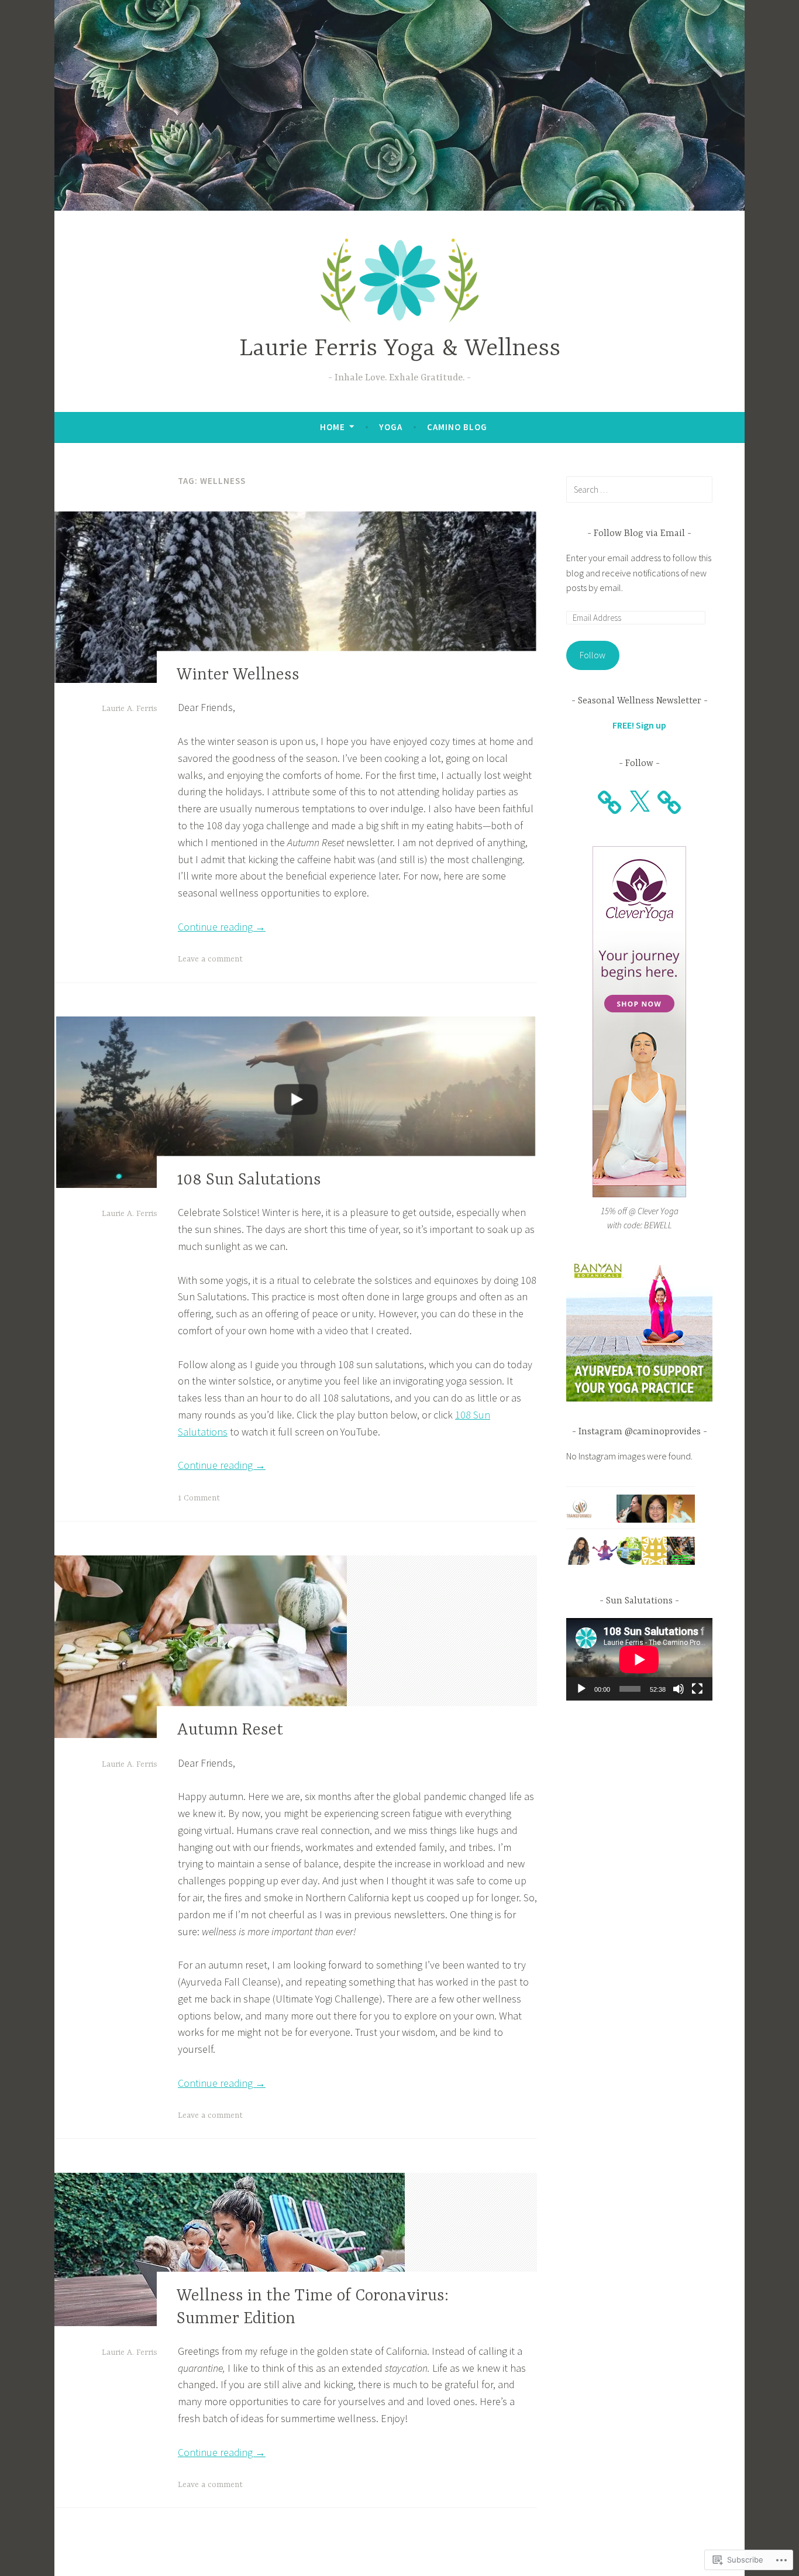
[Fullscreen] (697, 1689)
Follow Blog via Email (639, 534)
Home (333, 427)
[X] (639, 802)
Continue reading (222, 927)
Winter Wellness (238, 675)
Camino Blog (457, 427)
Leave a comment (210, 959)
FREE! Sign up (639, 725)
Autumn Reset (230, 1731)
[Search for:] (639, 489)
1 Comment (199, 1498)
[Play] (581, 1689)
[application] (639, 1659)
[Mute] (679, 1689)
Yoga (391, 427)
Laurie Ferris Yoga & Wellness (400, 349)
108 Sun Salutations (249, 1180)
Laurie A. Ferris (130, 709)
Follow (593, 655)
